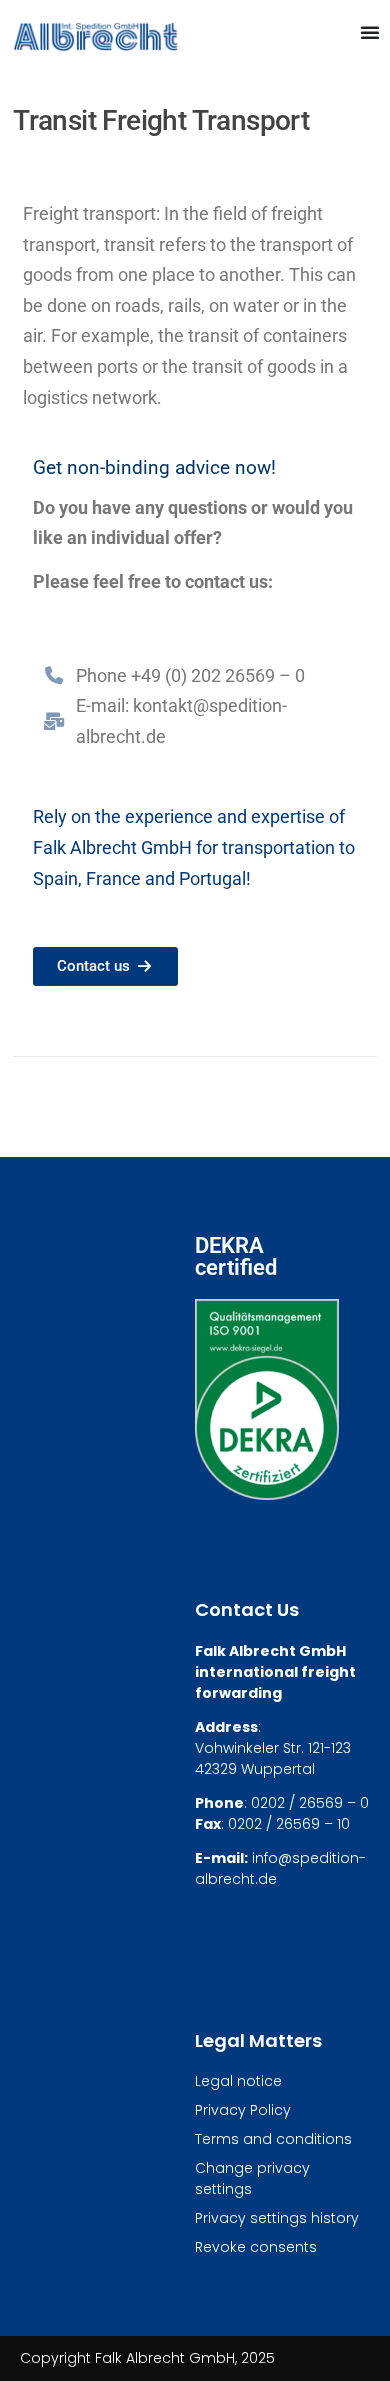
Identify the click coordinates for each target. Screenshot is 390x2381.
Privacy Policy (243, 2110)
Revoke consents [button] (256, 2247)
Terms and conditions (273, 2139)
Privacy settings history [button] (277, 2218)
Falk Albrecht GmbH (112, 847)
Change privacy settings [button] (252, 2178)
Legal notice (238, 2081)
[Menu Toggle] (370, 32)
